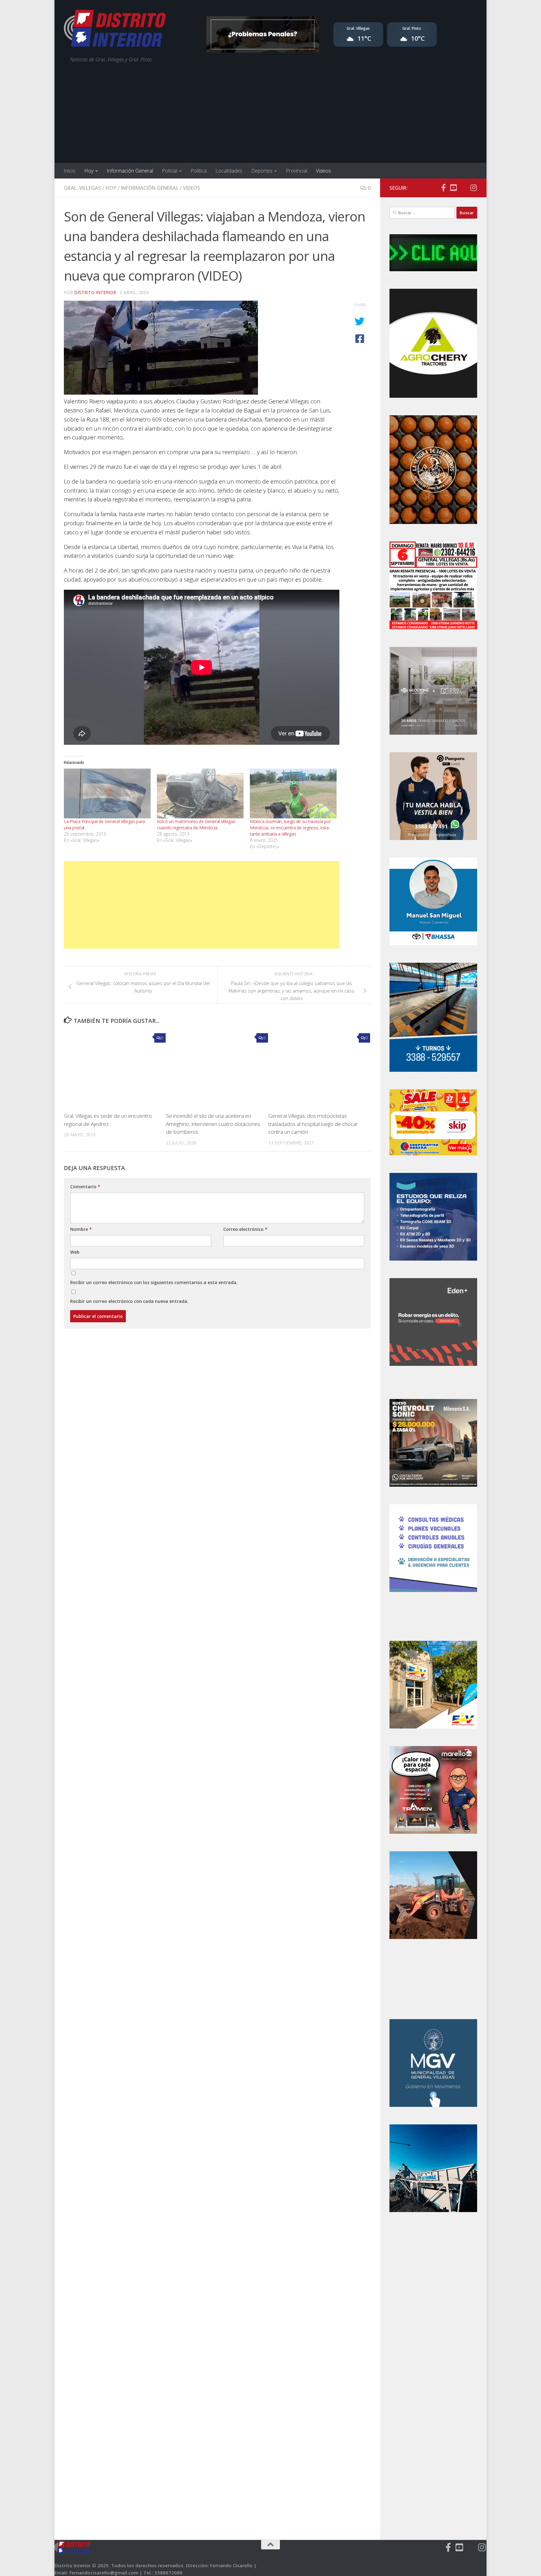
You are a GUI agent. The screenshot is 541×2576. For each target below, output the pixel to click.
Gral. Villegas (82, 188)
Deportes (262, 171)
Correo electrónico (245, 1229)
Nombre (81, 1229)
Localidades (229, 171)
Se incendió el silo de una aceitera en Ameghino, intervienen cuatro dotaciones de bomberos (213, 1124)
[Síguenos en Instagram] (473, 188)
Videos (323, 171)
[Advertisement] (270, 116)
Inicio (70, 171)
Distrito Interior (95, 292)
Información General (130, 171)
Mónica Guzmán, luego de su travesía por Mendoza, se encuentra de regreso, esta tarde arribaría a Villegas (290, 828)
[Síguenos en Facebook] (443, 188)
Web (75, 1252)
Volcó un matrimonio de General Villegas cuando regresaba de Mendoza (196, 824)
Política (199, 171)
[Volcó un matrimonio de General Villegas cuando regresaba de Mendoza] (200, 793)
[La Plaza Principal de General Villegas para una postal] (107, 793)
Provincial (296, 171)
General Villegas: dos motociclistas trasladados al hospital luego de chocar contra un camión (313, 1124)
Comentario (85, 1187)
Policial (170, 171)
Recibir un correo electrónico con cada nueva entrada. (129, 1301)
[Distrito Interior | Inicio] (115, 30)
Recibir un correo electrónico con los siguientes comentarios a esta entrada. (154, 1282)
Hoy (89, 171)
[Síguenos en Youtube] (453, 188)
